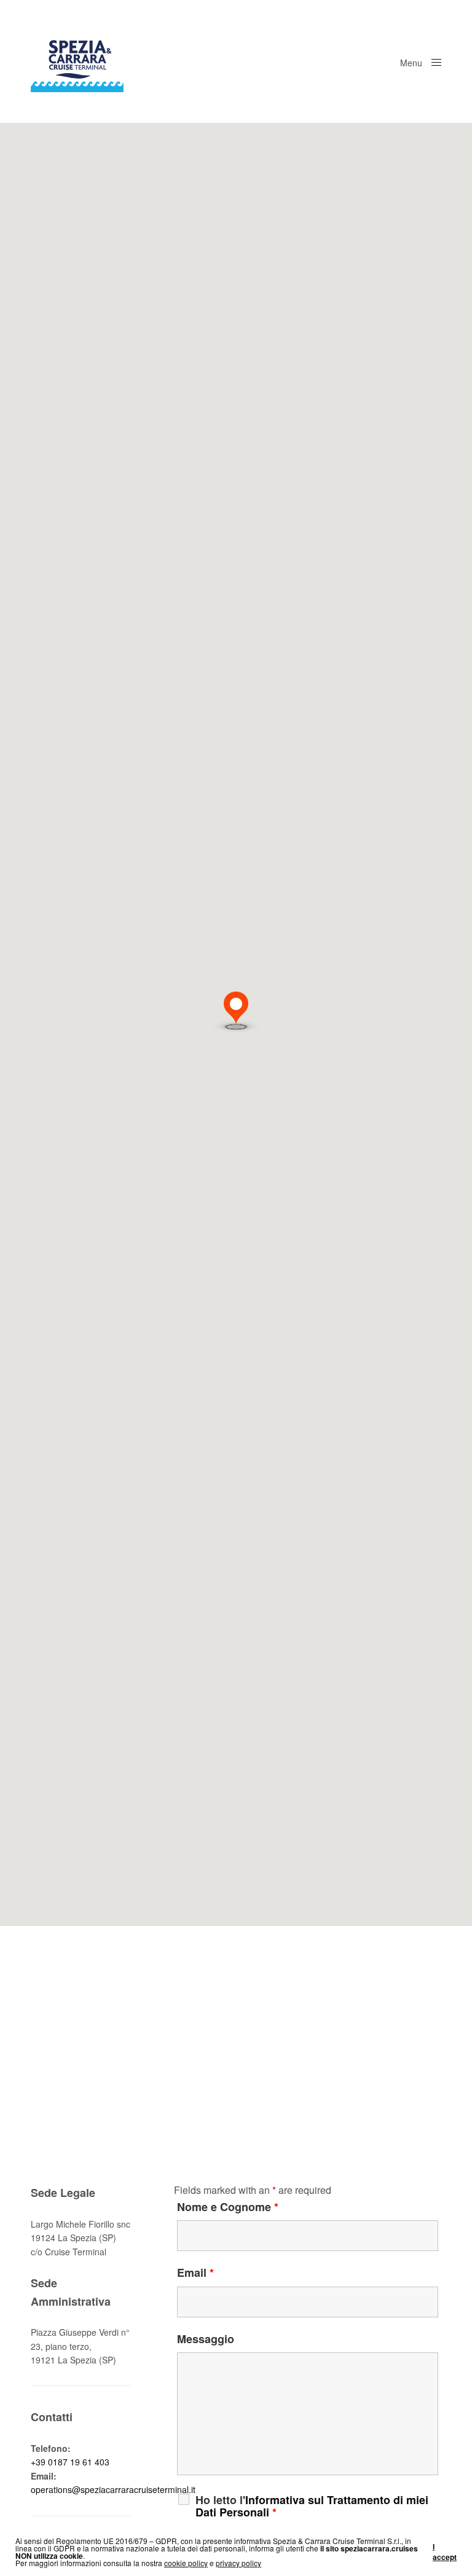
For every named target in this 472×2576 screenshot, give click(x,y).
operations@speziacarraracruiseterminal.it (113, 2489)
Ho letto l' (312, 2506)
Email (195, 2273)
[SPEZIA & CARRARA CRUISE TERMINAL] (77, 61)
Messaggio (206, 2339)
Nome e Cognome (228, 2207)
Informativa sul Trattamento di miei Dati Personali (312, 2506)
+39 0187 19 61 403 (70, 2462)
